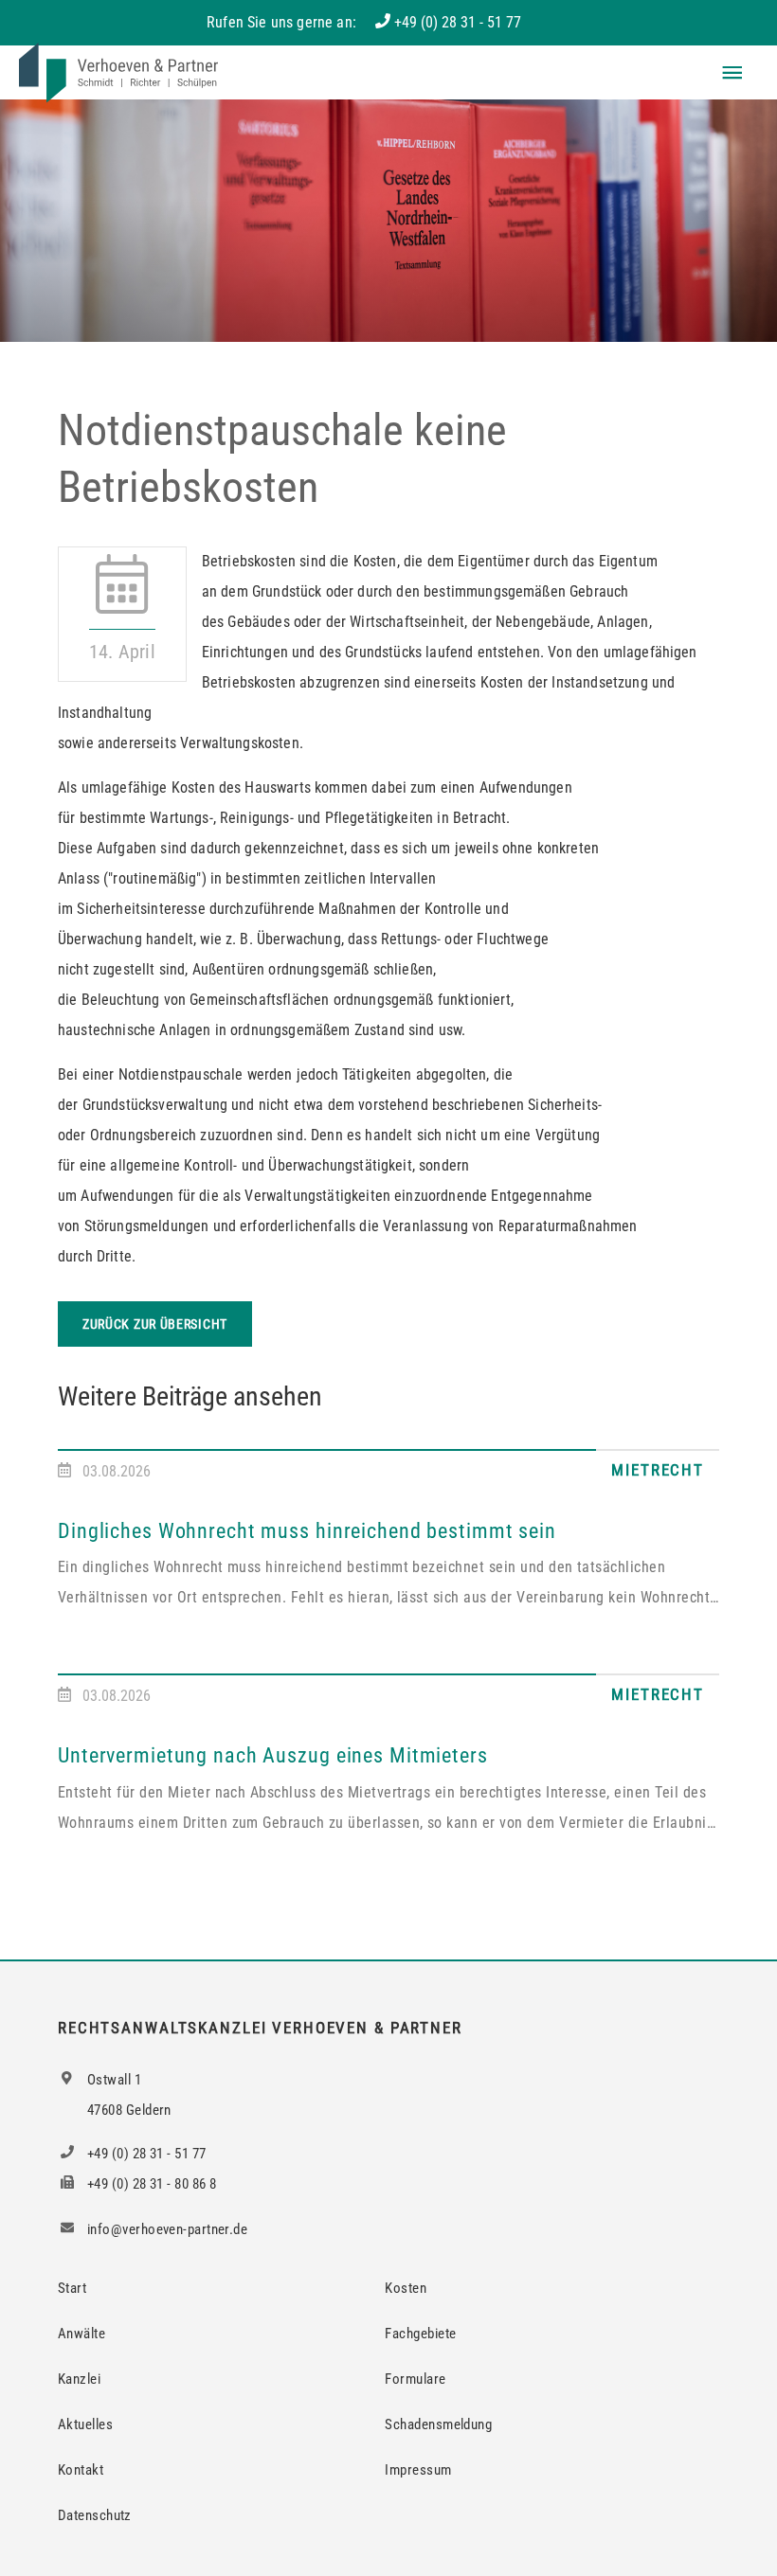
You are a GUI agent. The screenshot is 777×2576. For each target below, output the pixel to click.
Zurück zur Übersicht (155, 1324)
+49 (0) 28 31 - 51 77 (458, 22)
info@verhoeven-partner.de (166, 2229)
